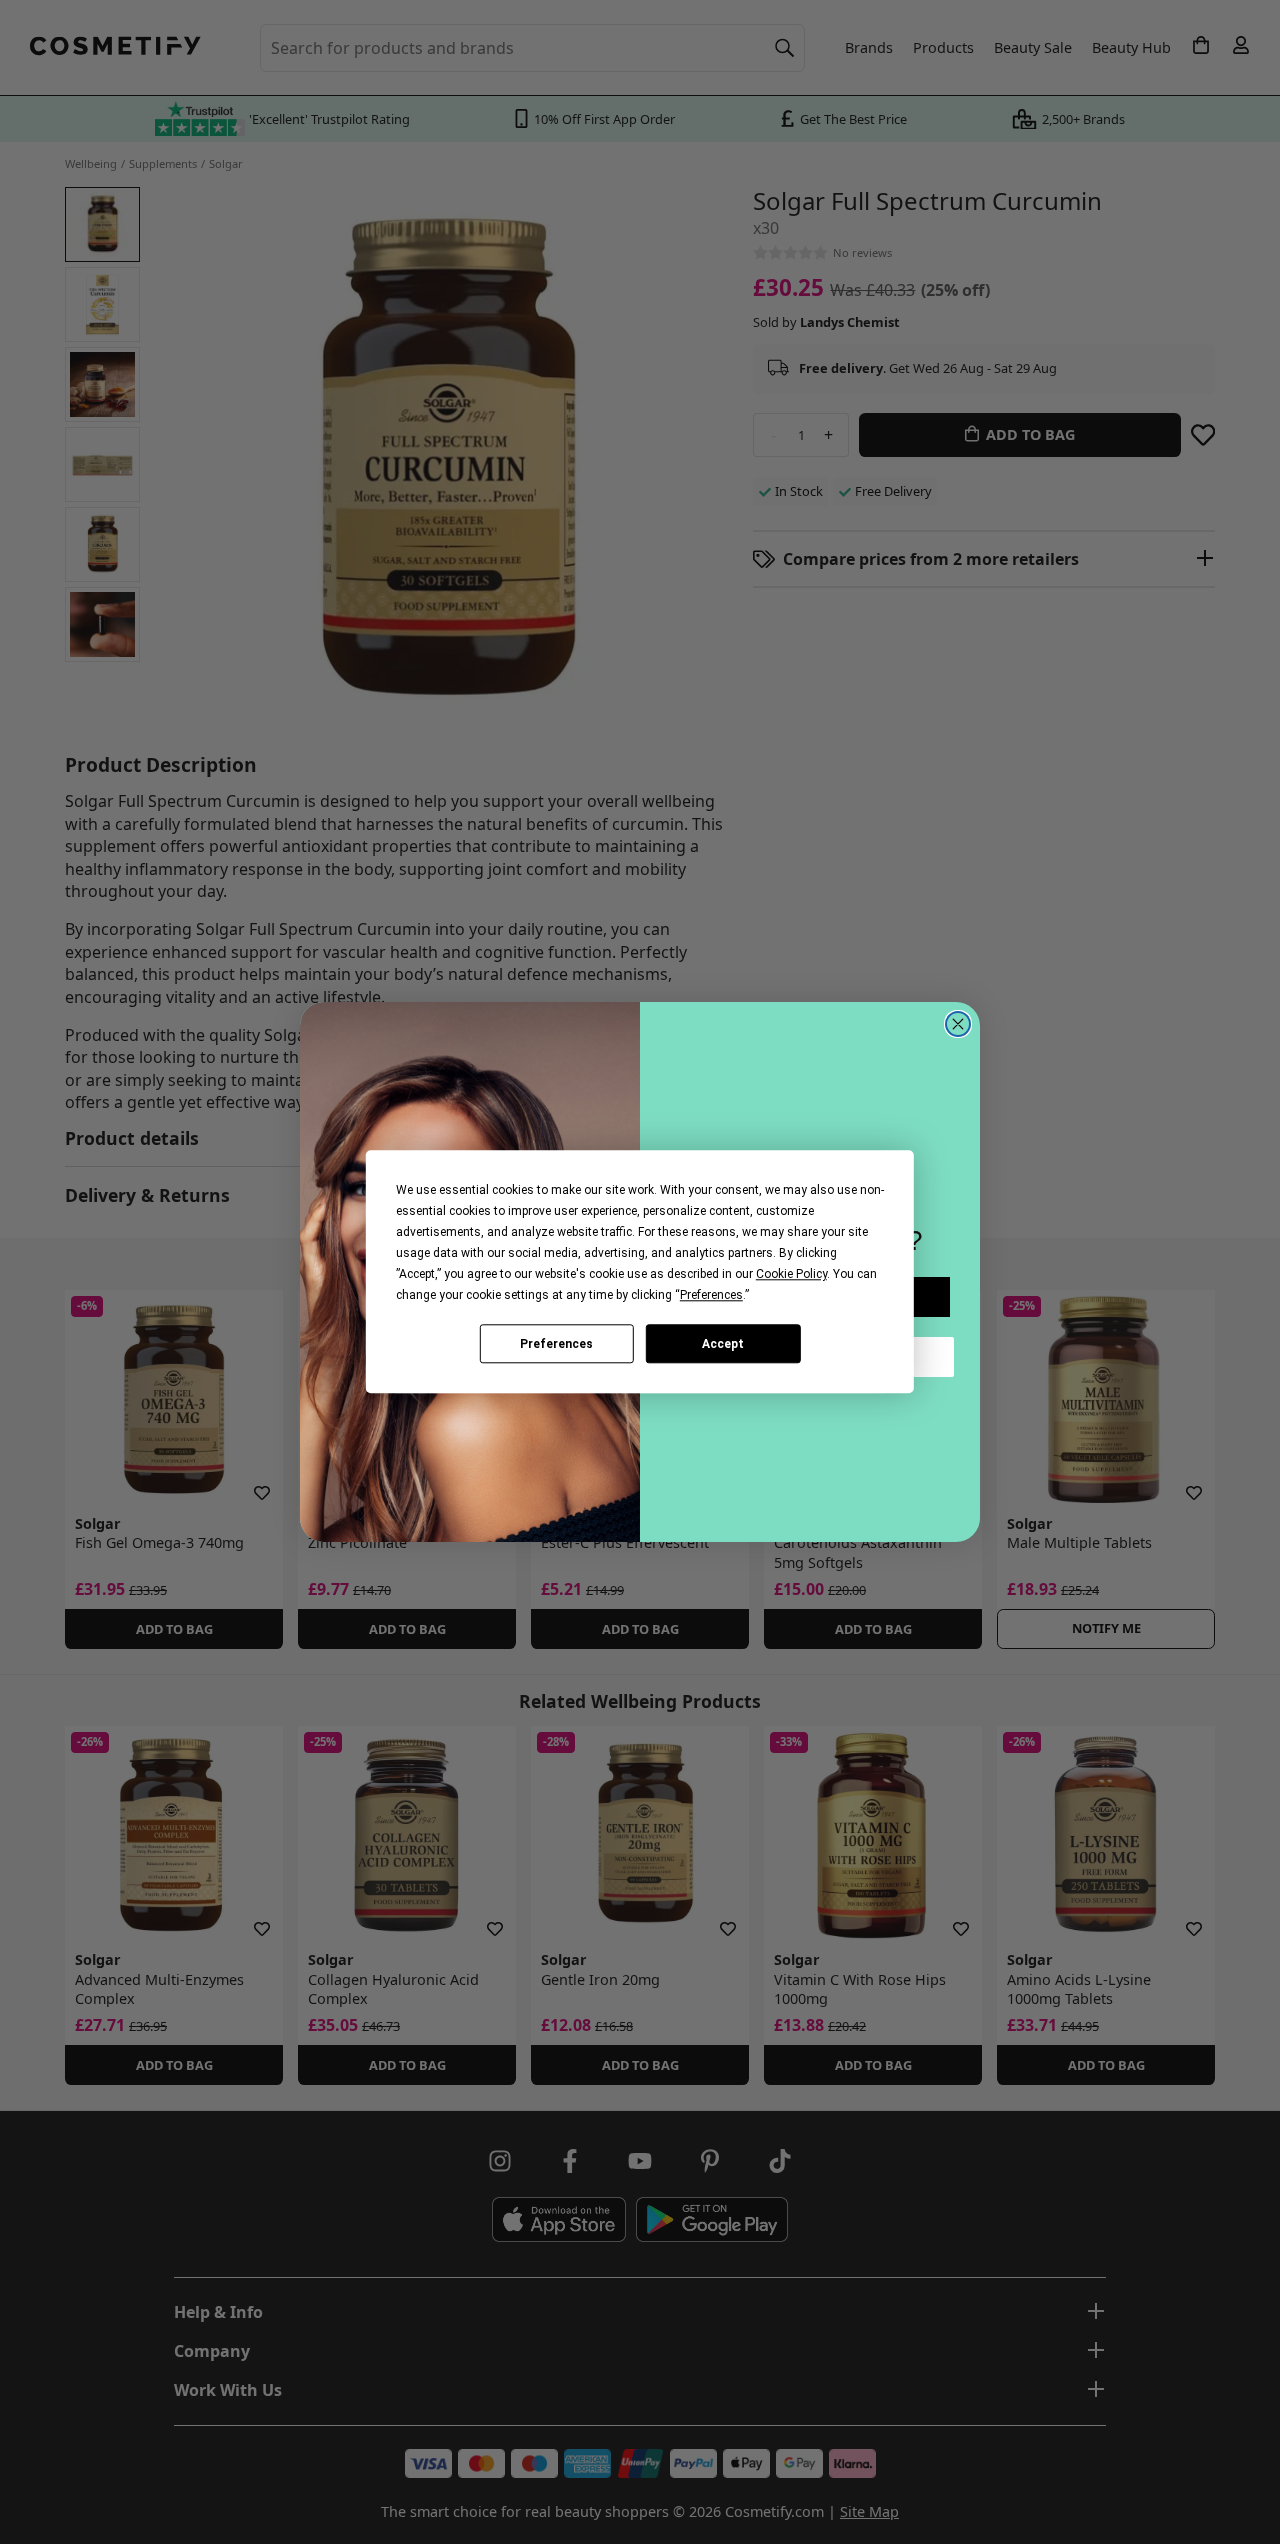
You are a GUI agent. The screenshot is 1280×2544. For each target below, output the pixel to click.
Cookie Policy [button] (791, 1274)
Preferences (556, 1344)
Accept (723, 1344)
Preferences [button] (711, 1295)
